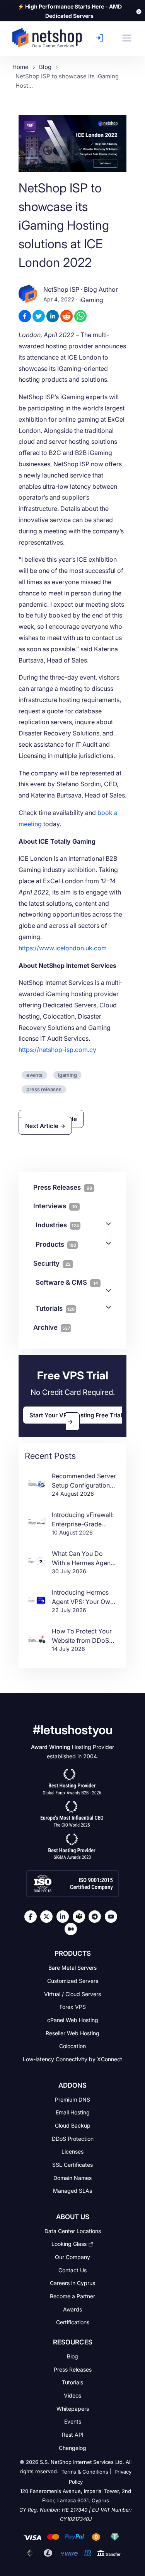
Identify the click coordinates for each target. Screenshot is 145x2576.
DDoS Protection (73, 2138)
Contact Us (72, 2270)
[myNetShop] (101, 38)
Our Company (72, 2257)
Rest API (73, 2435)
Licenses (72, 2151)
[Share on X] (39, 316)
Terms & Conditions (85, 2472)
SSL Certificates (72, 2165)
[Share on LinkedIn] (53, 316)
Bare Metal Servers (72, 1968)
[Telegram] (97, 1917)
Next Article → (45, 1125)
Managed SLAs (72, 2191)
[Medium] (73, 1929)
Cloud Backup (73, 2125)
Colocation (72, 2046)
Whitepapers (73, 2408)
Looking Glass (69, 2244)
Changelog (72, 2447)
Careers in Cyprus (72, 2283)
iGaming (91, 300)
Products (56, 1244)
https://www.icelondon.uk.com (63, 948)
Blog (72, 2356)
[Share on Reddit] (67, 316)
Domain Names (72, 2177)
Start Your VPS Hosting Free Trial (76, 1415)
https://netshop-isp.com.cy (57, 1050)
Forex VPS (73, 2007)
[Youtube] (113, 1917)
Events (73, 2421)
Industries (57, 1225)
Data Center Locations (73, 2231)
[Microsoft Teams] (81, 1917)
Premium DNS (72, 2099)
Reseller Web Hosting (72, 2033)
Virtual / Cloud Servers (72, 1994)
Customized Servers (73, 1981)
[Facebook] (32, 1917)
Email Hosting (73, 2112)
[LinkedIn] (65, 1917)
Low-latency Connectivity (72, 2059)
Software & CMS (67, 1282)
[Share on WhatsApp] (80, 316)
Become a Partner (72, 2296)
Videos (72, 2395)
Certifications (73, 2322)
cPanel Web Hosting (73, 2020)
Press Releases (73, 2369)
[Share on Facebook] (25, 316)
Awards (72, 2309)
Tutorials (55, 1308)
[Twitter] (48, 1917)
